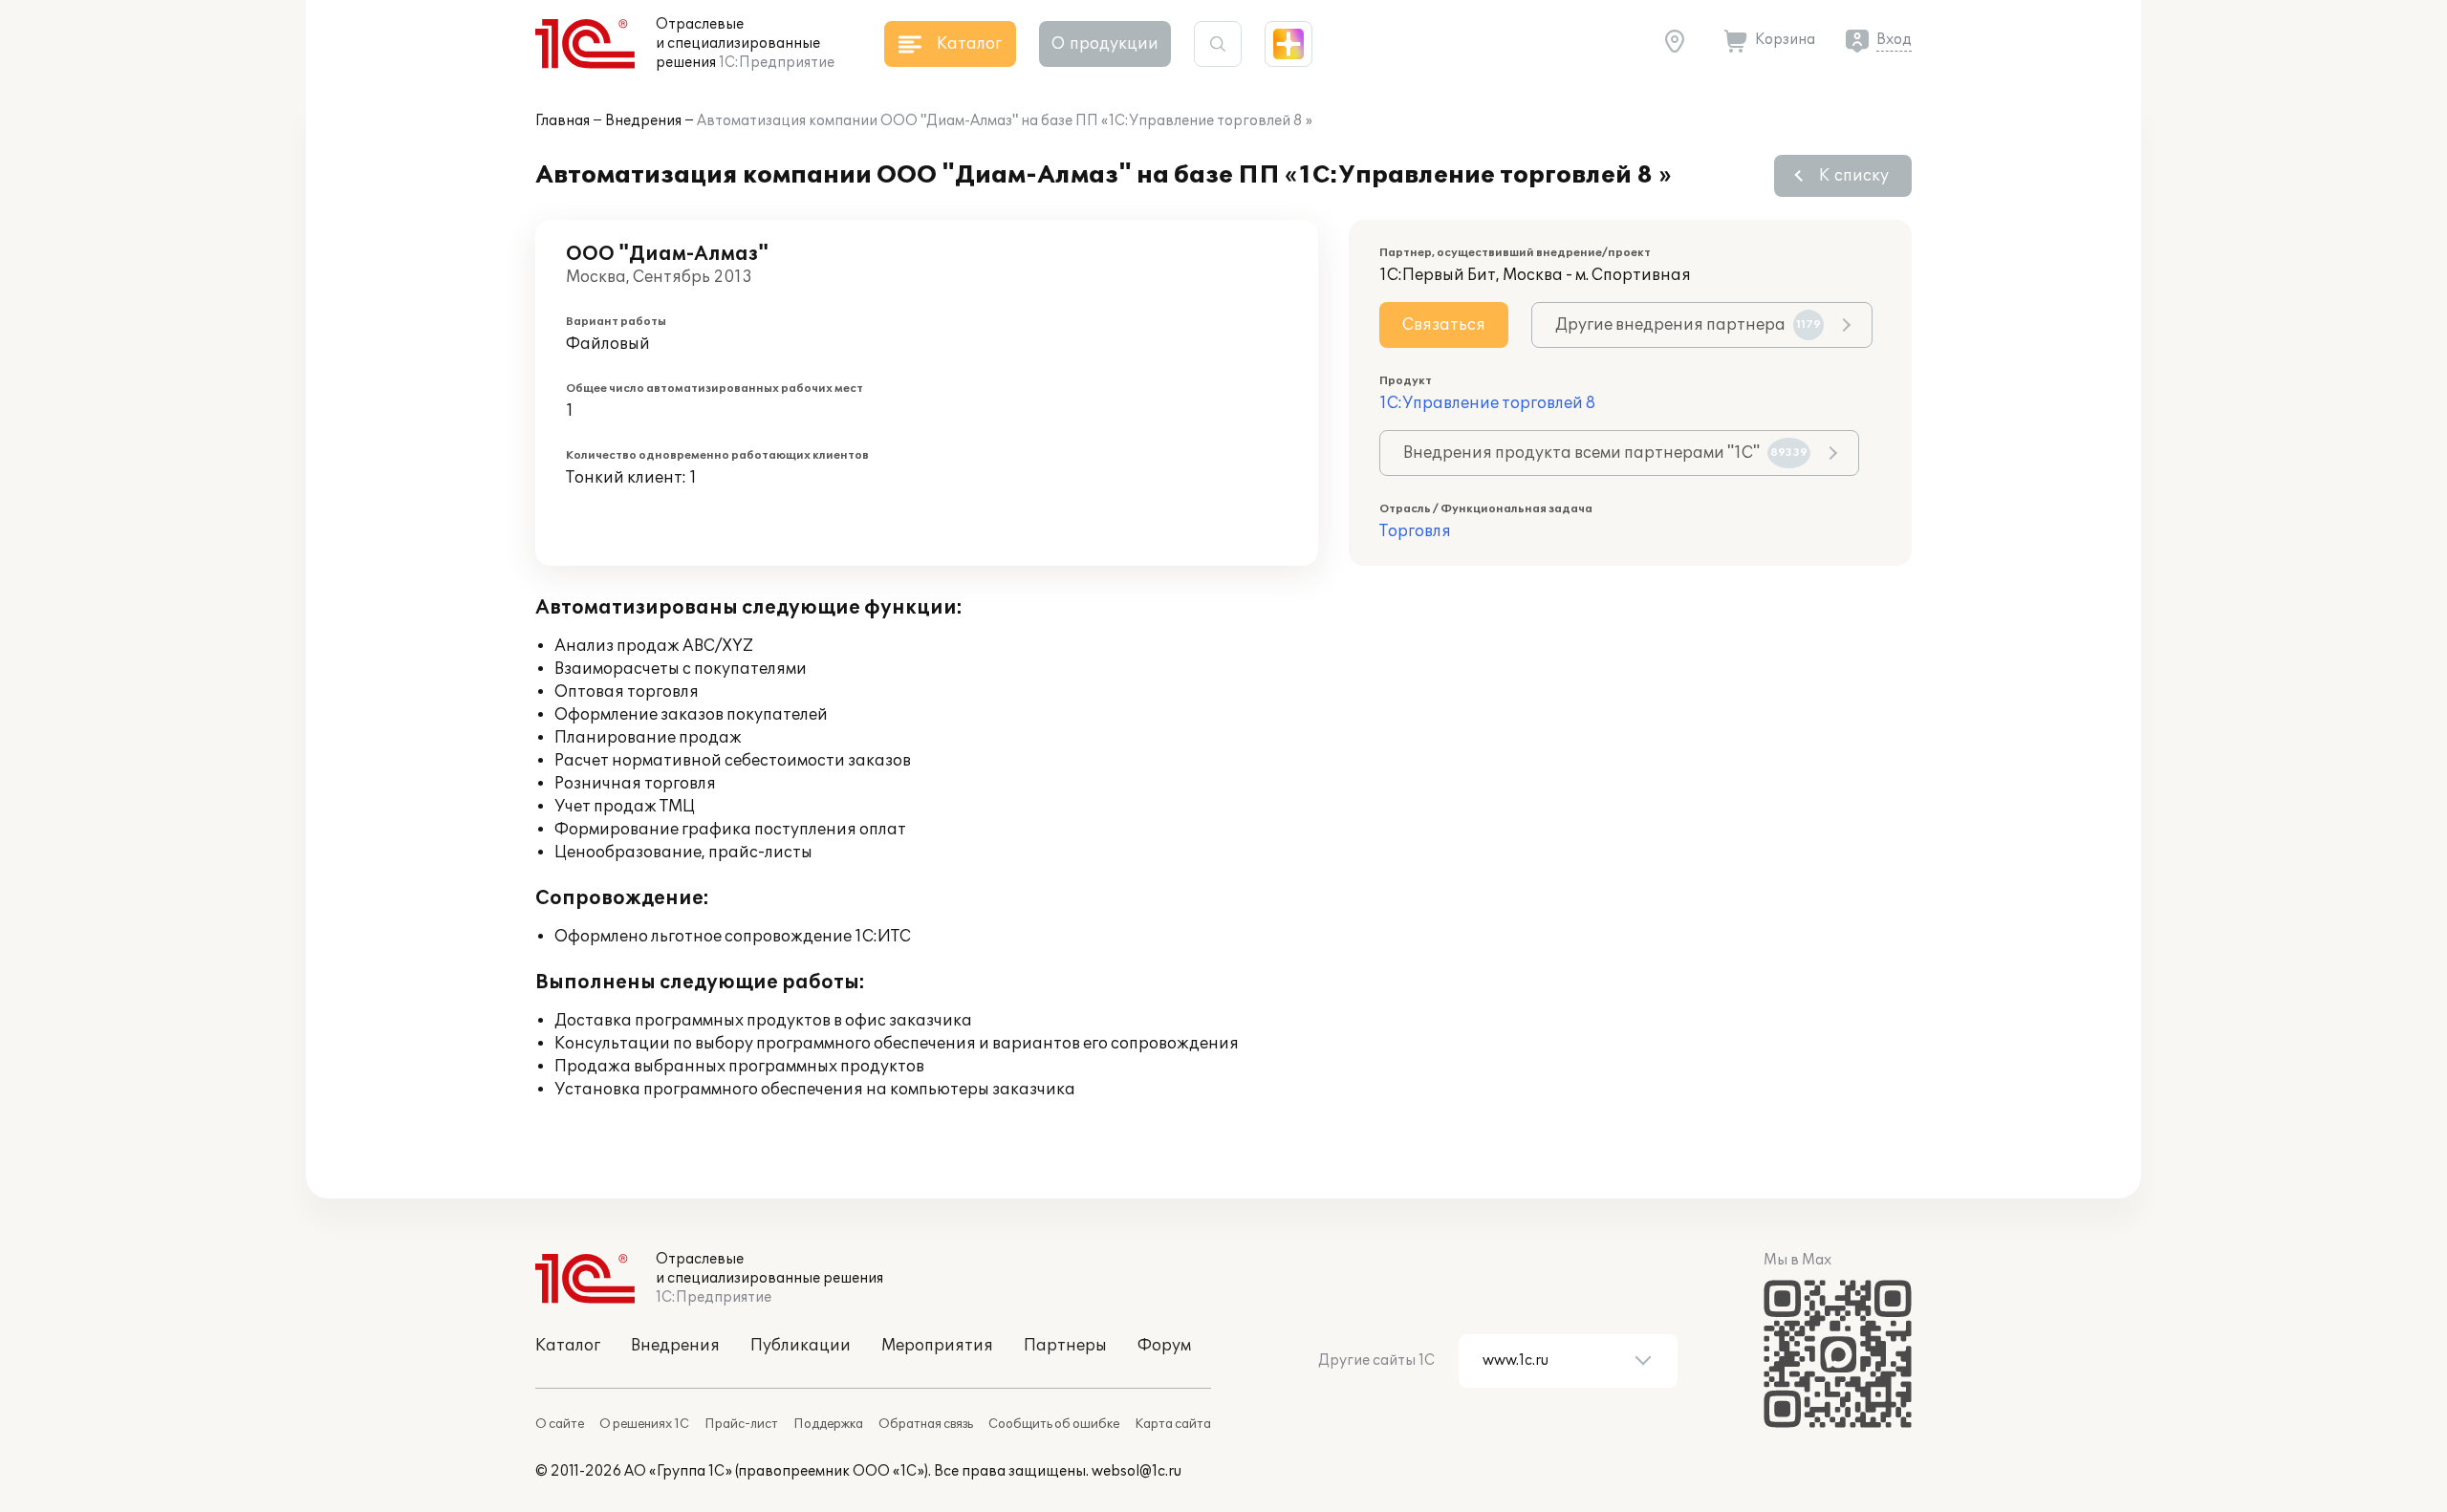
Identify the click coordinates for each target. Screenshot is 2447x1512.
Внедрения (643, 121)
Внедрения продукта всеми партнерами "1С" (1605, 453)
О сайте (560, 1424)
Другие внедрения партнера (1688, 325)
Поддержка (828, 1424)
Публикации (801, 1346)
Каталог (568, 1346)
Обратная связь (926, 1424)
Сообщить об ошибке (1054, 1424)
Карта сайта (1173, 1424)
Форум (1164, 1346)
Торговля (1415, 531)
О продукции (1105, 44)
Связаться (1444, 325)
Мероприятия (937, 1346)
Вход (1894, 40)
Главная (563, 121)
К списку (1854, 176)
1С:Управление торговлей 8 (1487, 403)
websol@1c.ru (1137, 1471)
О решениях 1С (644, 1424)
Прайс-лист (741, 1424)
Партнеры (1065, 1346)
